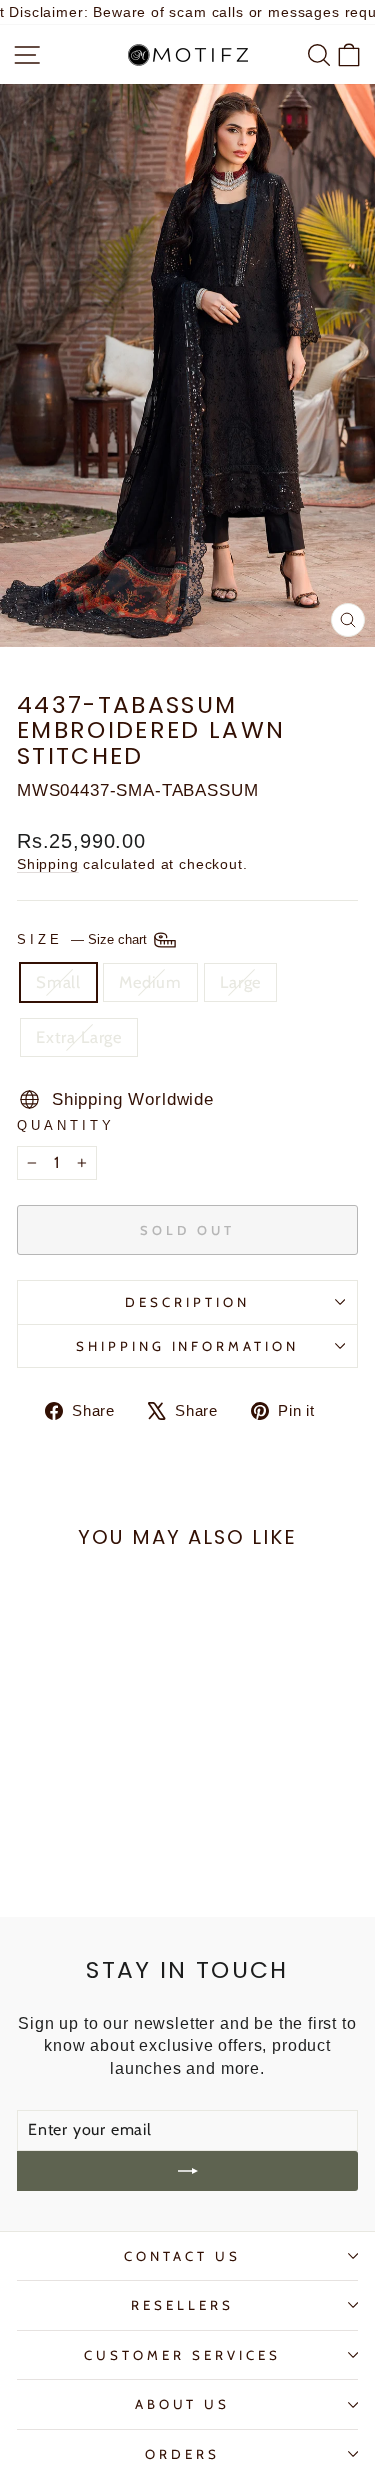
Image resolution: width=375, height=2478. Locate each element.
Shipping (48, 864)
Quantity (66, 1125)
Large (240, 982)
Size (84, 938)
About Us (183, 2404)
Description (187, 1302)
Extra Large (79, 1037)
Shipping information (188, 1346)
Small (58, 982)
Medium (150, 982)
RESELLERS (182, 2305)
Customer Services (182, 2355)
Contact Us (182, 2256)
